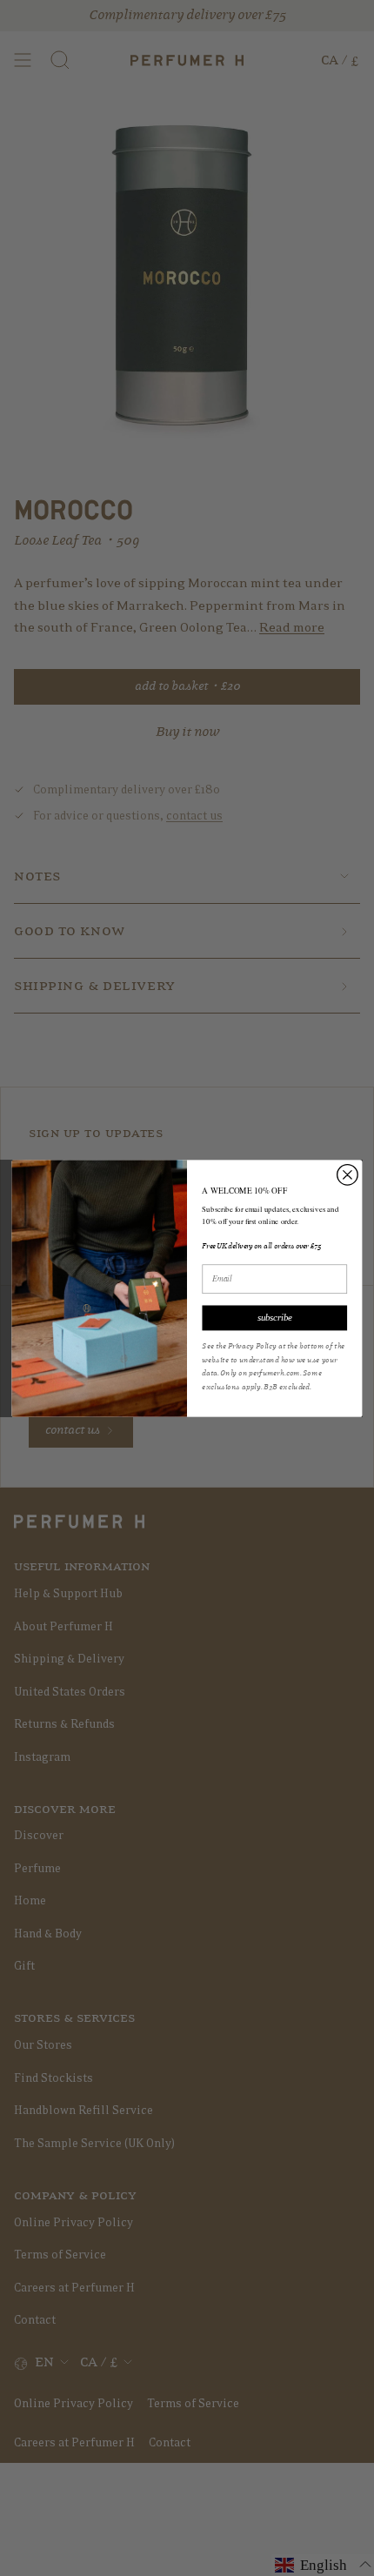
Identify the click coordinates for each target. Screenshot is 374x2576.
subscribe (275, 1317)
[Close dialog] (348, 1174)
